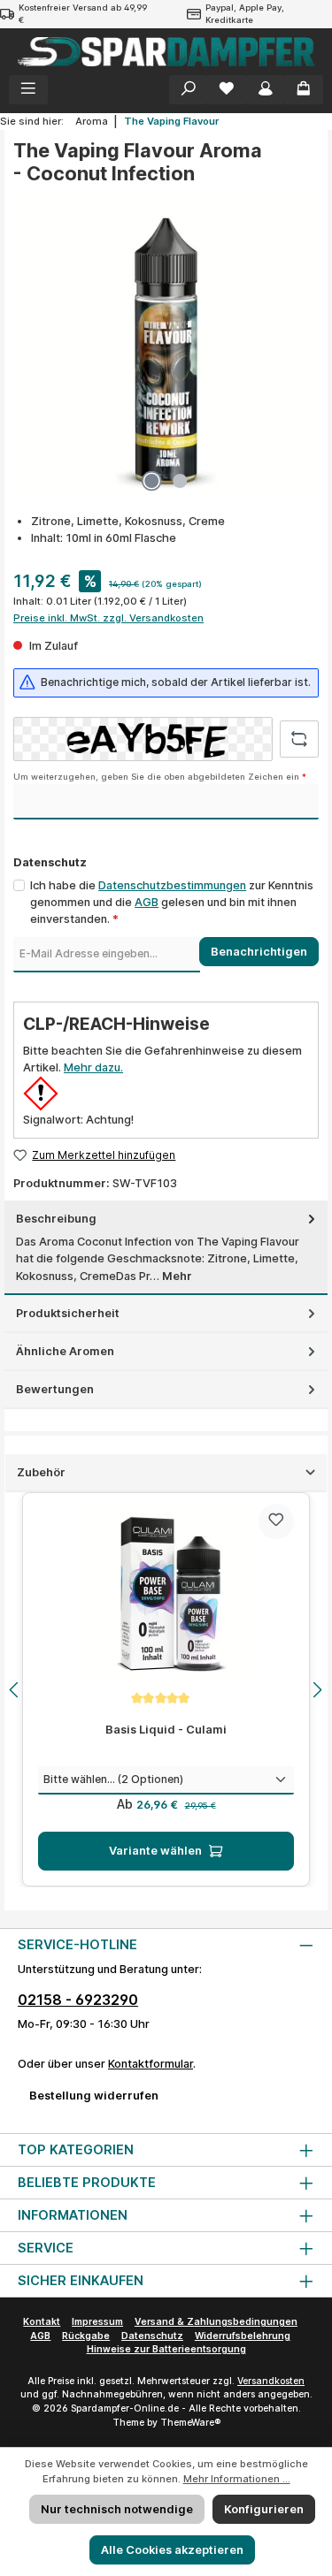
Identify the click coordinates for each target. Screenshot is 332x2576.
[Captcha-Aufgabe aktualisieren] (299, 739)
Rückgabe (86, 2336)
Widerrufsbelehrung (243, 2336)
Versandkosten (271, 2381)
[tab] (166, 1248)
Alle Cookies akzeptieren (172, 2550)
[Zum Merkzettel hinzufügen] (276, 1521)
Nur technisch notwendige (117, 2509)
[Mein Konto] (266, 90)
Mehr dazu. (93, 1067)
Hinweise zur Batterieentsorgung (166, 2349)
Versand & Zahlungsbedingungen (216, 2322)
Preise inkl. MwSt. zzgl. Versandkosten (108, 618)
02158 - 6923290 (78, 2000)
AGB (147, 902)
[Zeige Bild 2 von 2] (180, 481)
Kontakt (42, 2322)
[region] (166, 1689)
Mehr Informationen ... (237, 2479)
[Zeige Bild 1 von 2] (151, 481)
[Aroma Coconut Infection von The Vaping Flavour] (166, 349)
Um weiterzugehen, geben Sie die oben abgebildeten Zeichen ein (160, 777)
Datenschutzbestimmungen (172, 885)
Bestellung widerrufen (94, 2096)
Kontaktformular (151, 2064)
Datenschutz (152, 2336)
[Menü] (28, 90)
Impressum (97, 2322)
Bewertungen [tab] (55, 1389)
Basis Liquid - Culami (166, 1730)
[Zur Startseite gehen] (166, 52)
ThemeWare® (190, 2423)
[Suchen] (189, 90)
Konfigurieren (264, 2509)
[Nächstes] (317, 1690)
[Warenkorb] (304, 90)
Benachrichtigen (259, 952)
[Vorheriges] (15, 1690)
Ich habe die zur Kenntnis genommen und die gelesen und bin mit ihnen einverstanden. (172, 902)
